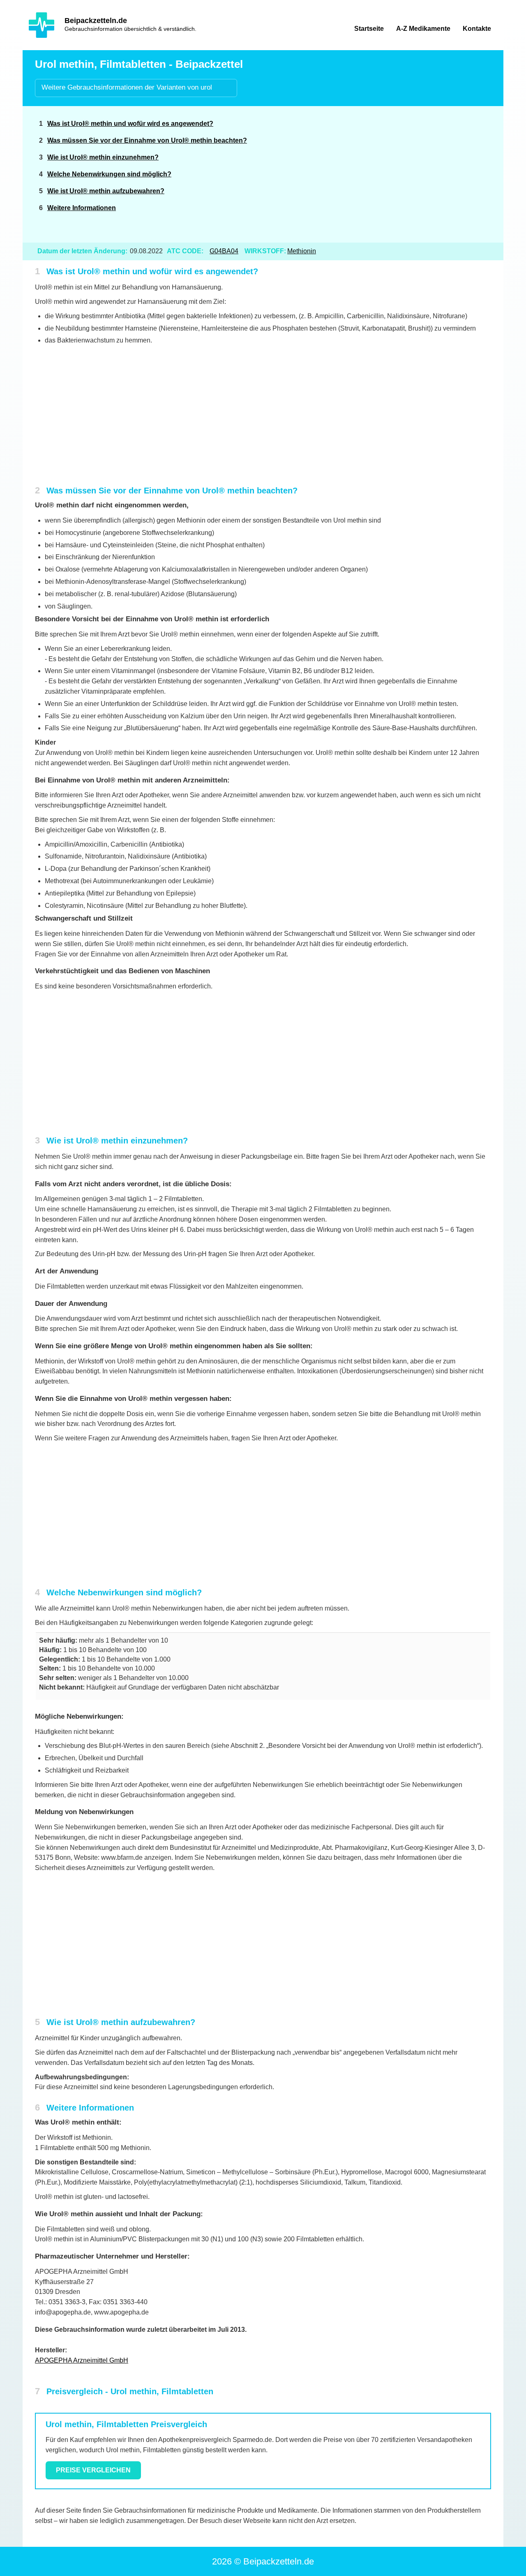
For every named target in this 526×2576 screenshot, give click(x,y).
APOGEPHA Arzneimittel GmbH (82, 2360)
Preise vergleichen (93, 2470)
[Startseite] (42, 25)
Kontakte (477, 29)
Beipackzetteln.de (96, 21)
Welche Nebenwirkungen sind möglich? (109, 174)
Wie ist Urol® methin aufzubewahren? (106, 191)
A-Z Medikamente (423, 29)
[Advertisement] (428, 174)
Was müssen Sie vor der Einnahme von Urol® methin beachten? (147, 140)
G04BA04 (224, 251)
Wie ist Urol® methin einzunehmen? (103, 157)
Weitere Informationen (82, 208)
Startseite (369, 29)
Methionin (302, 251)
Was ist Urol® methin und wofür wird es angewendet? (130, 124)
